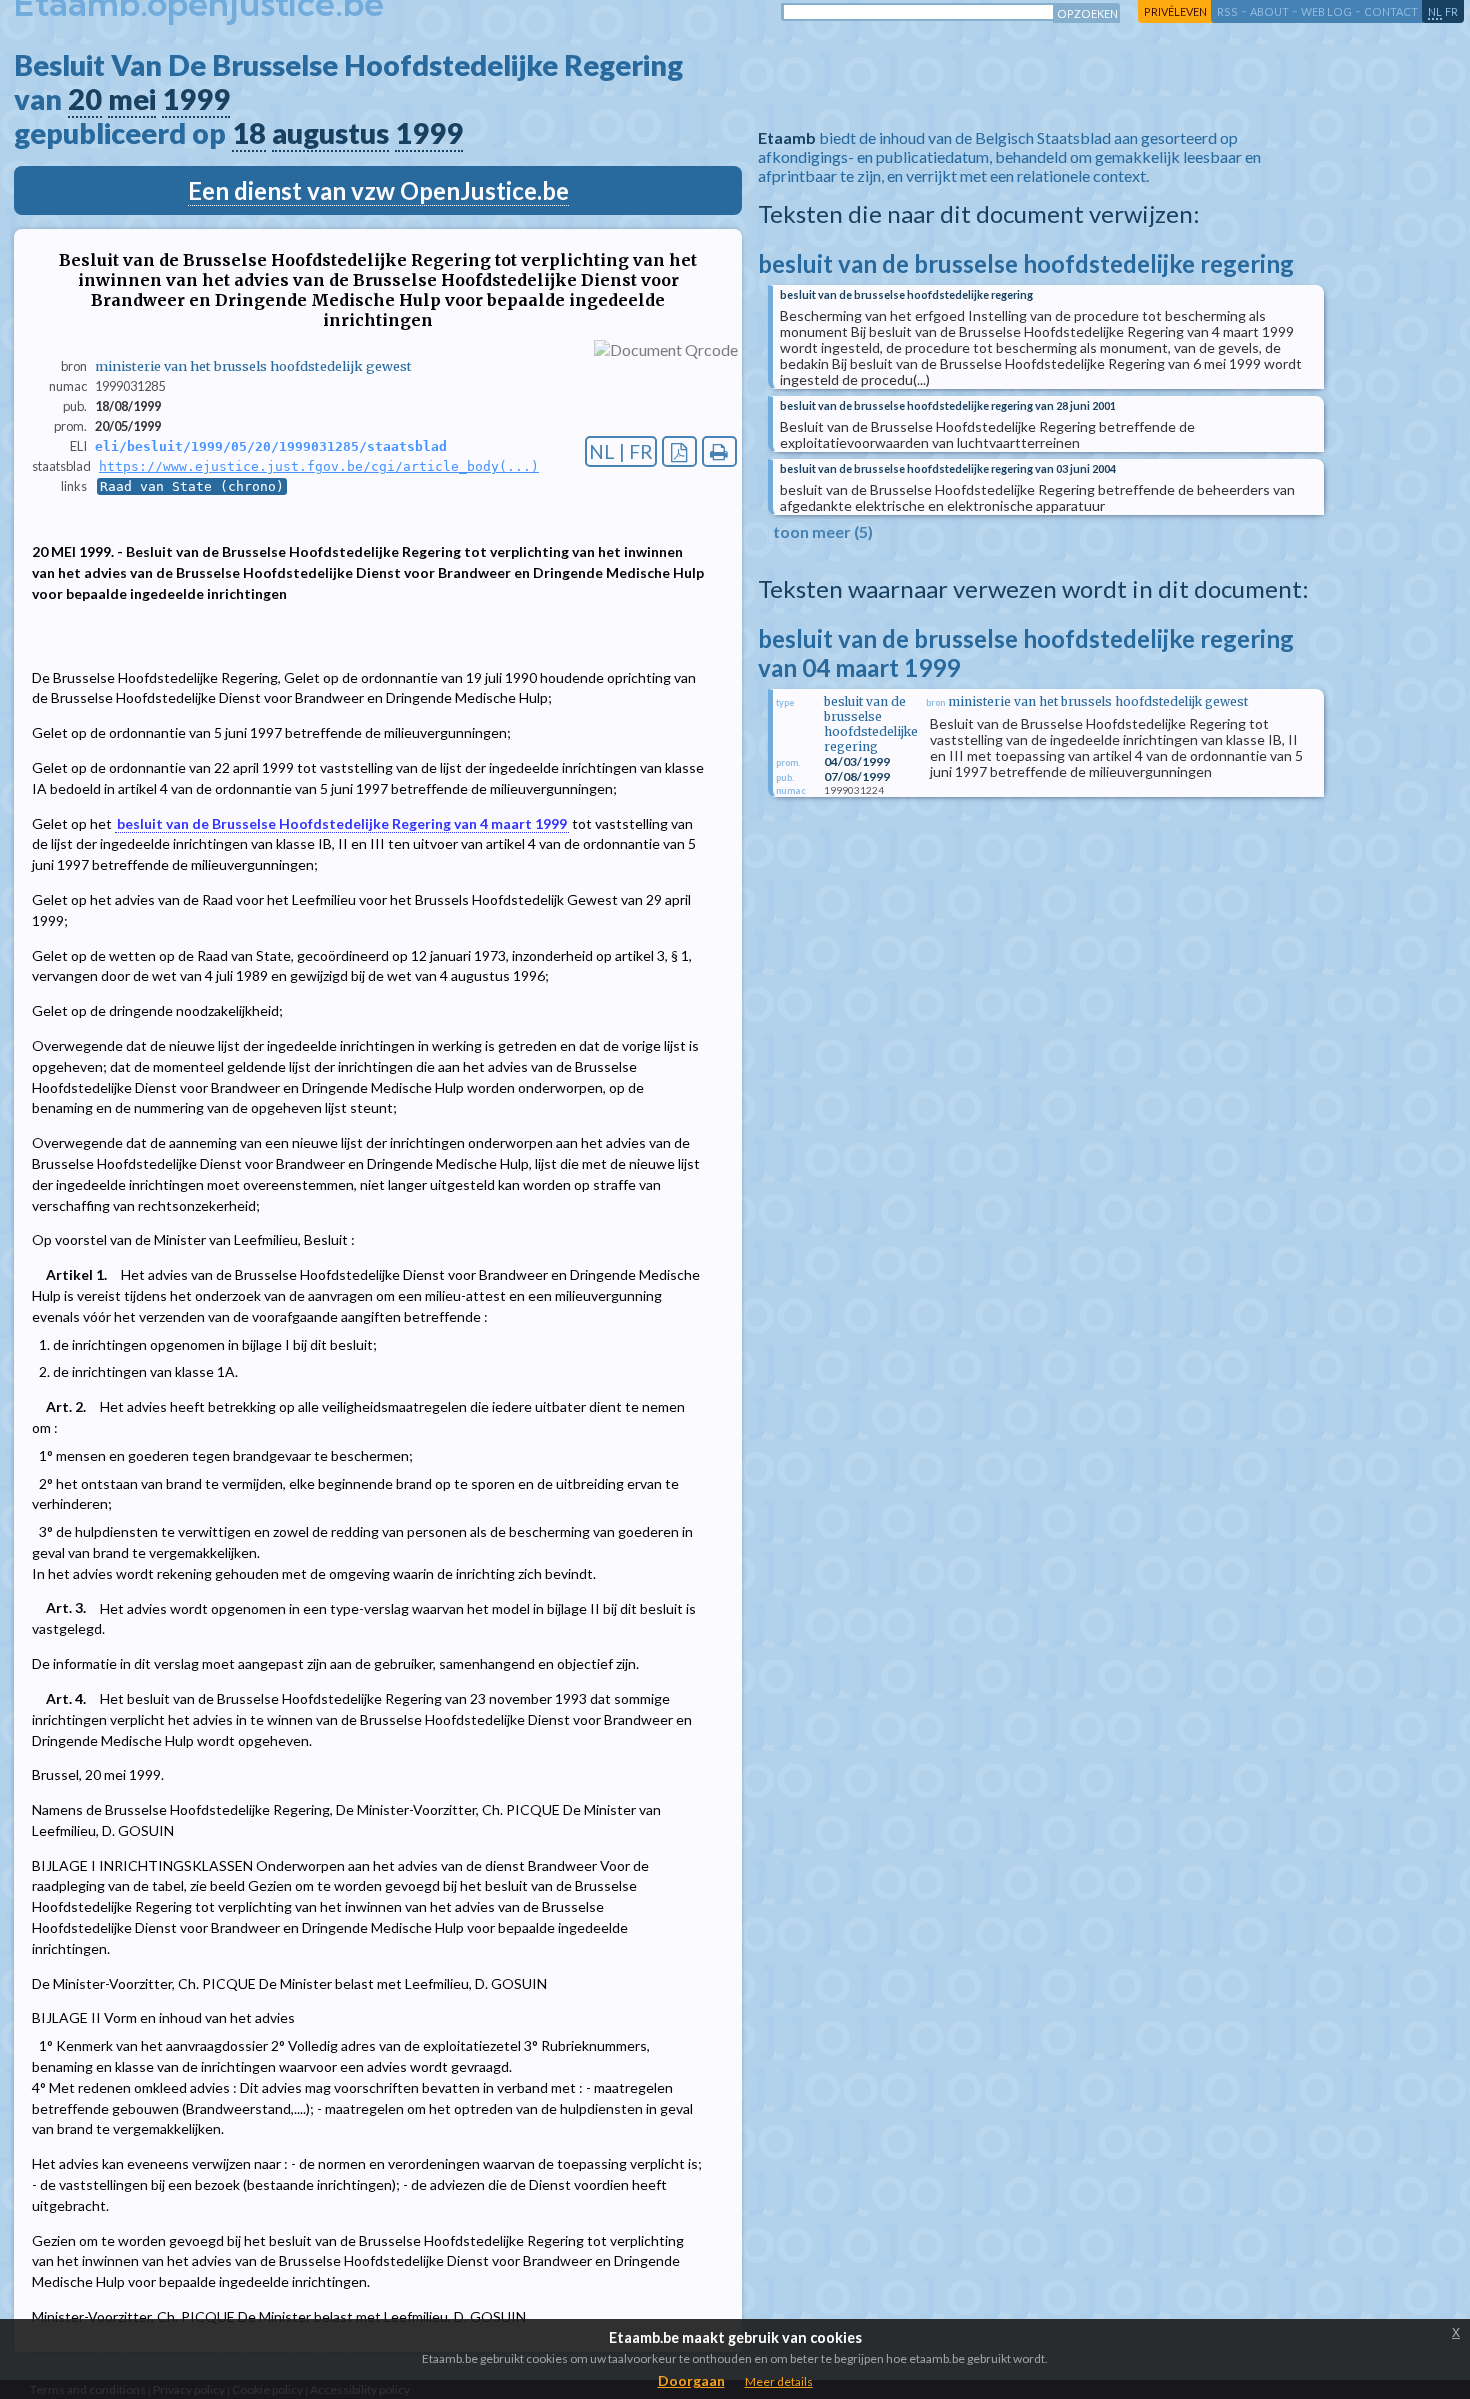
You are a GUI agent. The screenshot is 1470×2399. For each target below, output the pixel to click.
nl (1435, 11)
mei (132, 99)
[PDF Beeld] (679, 451)
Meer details (779, 2381)
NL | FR (621, 451)
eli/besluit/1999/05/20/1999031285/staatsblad (271, 446)
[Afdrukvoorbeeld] (719, 451)
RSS (1227, 11)
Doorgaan (691, 2380)
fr (1451, 11)
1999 (196, 99)
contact (1391, 11)
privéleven (1175, 11)
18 (249, 133)
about (1269, 11)
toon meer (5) (823, 531)
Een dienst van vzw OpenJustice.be (378, 190)
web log (1326, 11)
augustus (330, 133)
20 (85, 99)
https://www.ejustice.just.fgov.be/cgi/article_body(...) (319, 466)
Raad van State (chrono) (192, 486)
